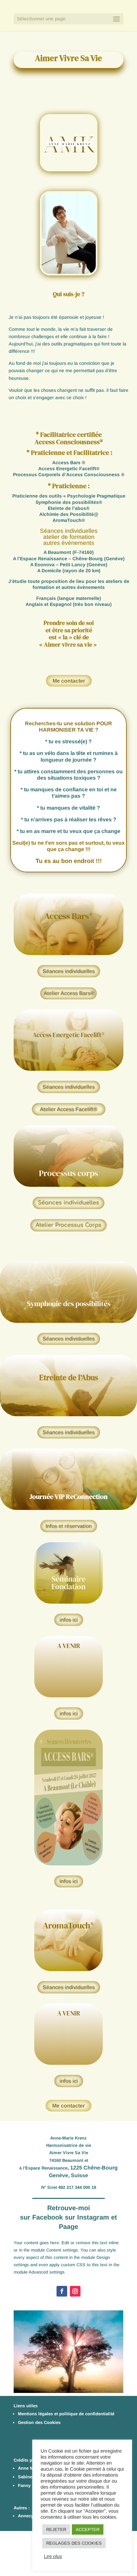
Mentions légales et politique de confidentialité (66, 2414)
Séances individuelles (69, 971)
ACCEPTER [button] (88, 2529)
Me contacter (69, 681)
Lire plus (53, 2556)
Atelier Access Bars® (69, 993)
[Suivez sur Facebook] (62, 2291)
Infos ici (69, 1881)
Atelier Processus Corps (68, 1225)
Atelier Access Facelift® (69, 1109)
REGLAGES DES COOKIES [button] (74, 2543)
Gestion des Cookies (39, 2422)
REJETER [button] (56, 2529)
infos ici (69, 1620)
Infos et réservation (69, 1526)
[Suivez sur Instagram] (75, 2291)
